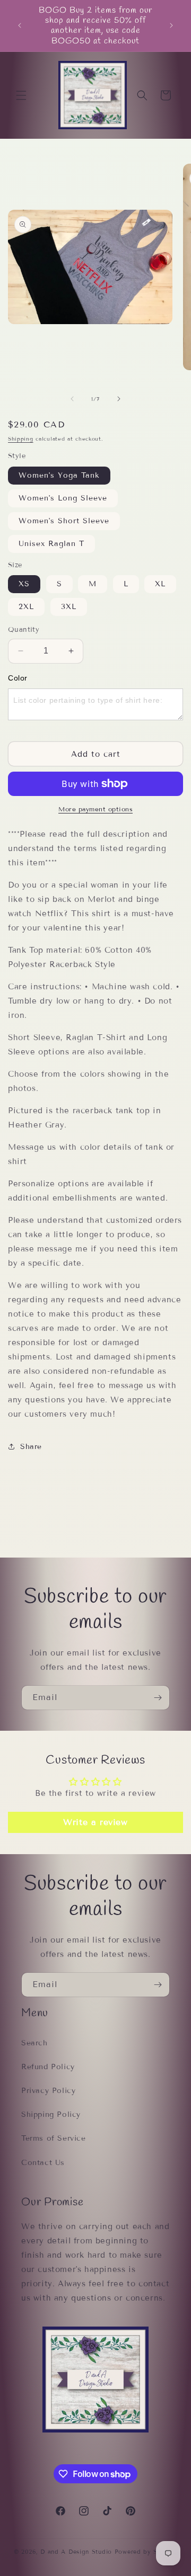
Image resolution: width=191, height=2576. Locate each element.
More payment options (95, 809)
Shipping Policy (51, 2114)
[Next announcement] (171, 25)
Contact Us (43, 2163)
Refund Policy (48, 2067)
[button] (21, 95)
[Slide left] (72, 399)
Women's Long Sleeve (63, 498)
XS (24, 584)
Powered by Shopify (146, 2552)
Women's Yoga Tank (59, 475)
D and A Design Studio (76, 2552)
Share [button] (31, 1447)
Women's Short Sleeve (64, 521)
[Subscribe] (158, 1698)
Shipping (21, 439)
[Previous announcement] (20, 25)
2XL (26, 607)
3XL (69, 607)
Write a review (95, 1822)
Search (34, 2043)
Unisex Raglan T (51, 544)
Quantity (24, 630)
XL (160, 584)
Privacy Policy (48, 2091)
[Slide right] (119, 399)
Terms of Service (54, 2138)
